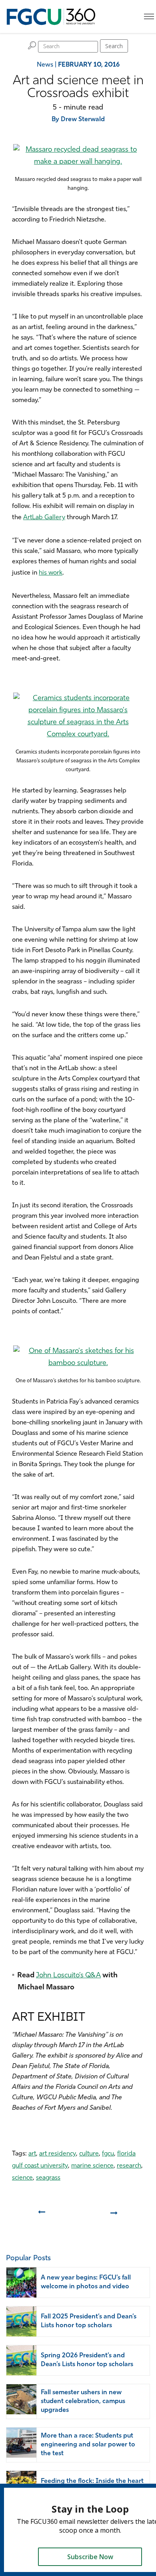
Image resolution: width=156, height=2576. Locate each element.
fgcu (108, 2154)
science (22, 2178)
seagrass (48, 2178)
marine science (92, 2166)
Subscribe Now (90, 2557)
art (32, 2154)
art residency (58, 2154)
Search (114, 46)
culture (89, 2154)
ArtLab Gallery (44, 518)
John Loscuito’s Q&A (68, 1976)
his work (51, 573)
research (129, 2166)
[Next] (115, 2216)
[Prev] (41, 2216)
